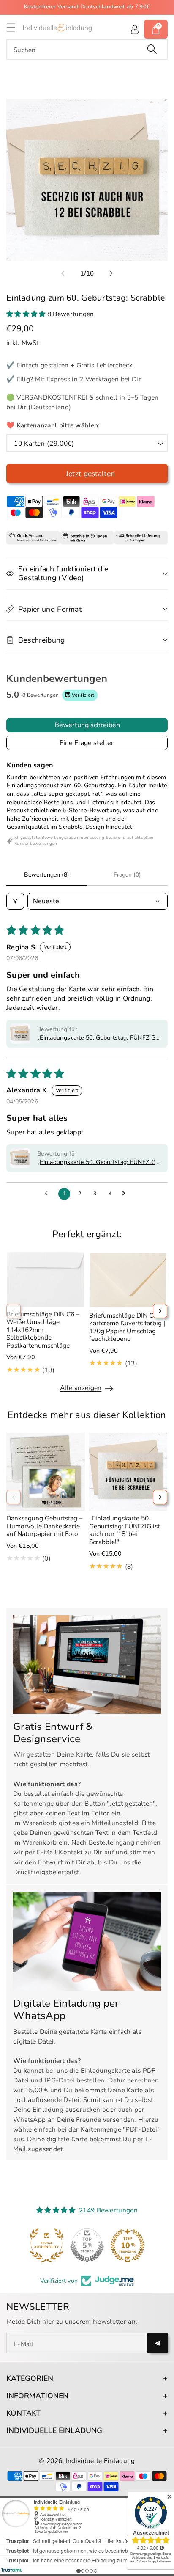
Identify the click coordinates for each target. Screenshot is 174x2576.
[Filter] (15, 901)
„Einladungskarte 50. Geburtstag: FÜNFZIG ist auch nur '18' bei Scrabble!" (124, 1530)
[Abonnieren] (158, 2343)
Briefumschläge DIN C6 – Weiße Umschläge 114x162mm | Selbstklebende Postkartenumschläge (43, 1330)
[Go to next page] (126, 1194)
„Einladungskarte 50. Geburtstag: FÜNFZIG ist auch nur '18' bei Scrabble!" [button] (96, 1038)
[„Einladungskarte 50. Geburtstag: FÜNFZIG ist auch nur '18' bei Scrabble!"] (128, 1472)
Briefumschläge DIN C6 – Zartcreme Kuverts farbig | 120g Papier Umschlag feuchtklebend (127, 1327)
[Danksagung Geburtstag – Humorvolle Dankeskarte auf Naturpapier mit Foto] (46, 1472)
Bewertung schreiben (87, 725)
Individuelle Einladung (101, 2461)
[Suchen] (152, 49)
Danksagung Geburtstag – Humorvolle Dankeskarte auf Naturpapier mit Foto (44, 1526)
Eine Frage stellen (87, 743)
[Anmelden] (135, 29)
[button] (15, 27)
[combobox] (87, 49)
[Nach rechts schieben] (111, 273)
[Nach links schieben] (63, 273)
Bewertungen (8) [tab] (47, 875)
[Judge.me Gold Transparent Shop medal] (87, 2245)
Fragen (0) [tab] (127, 875)
